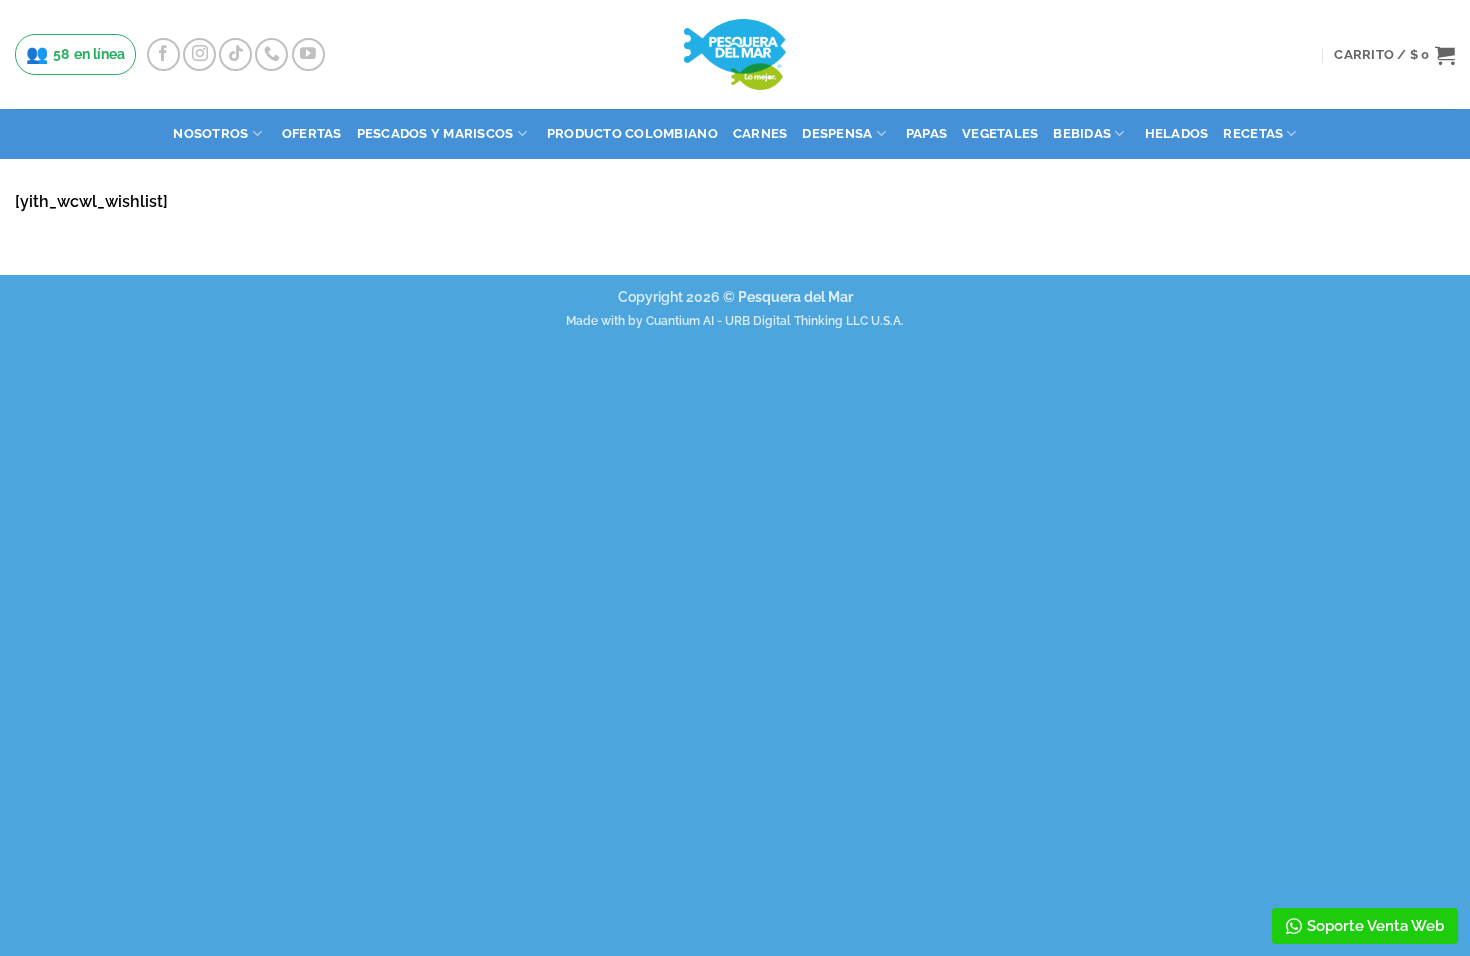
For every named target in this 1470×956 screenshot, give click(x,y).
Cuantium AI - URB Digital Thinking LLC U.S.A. (775, 321)
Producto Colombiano (632, 133)
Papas (926, 133)
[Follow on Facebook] (163, 54)
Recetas (1253, 133)
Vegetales (1000, 133)
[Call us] (271, 54)
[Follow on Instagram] (199, 54)
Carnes (760, 133)
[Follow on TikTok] (235, 54)
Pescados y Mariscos (435, 133)
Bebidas (1082, 133)
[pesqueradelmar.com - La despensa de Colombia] (735, 54)
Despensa (837, 133)
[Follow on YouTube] (308, 54)
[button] (1394, 55)
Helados (1177, 133)
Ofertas (312, 133)
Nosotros (210, 133)
